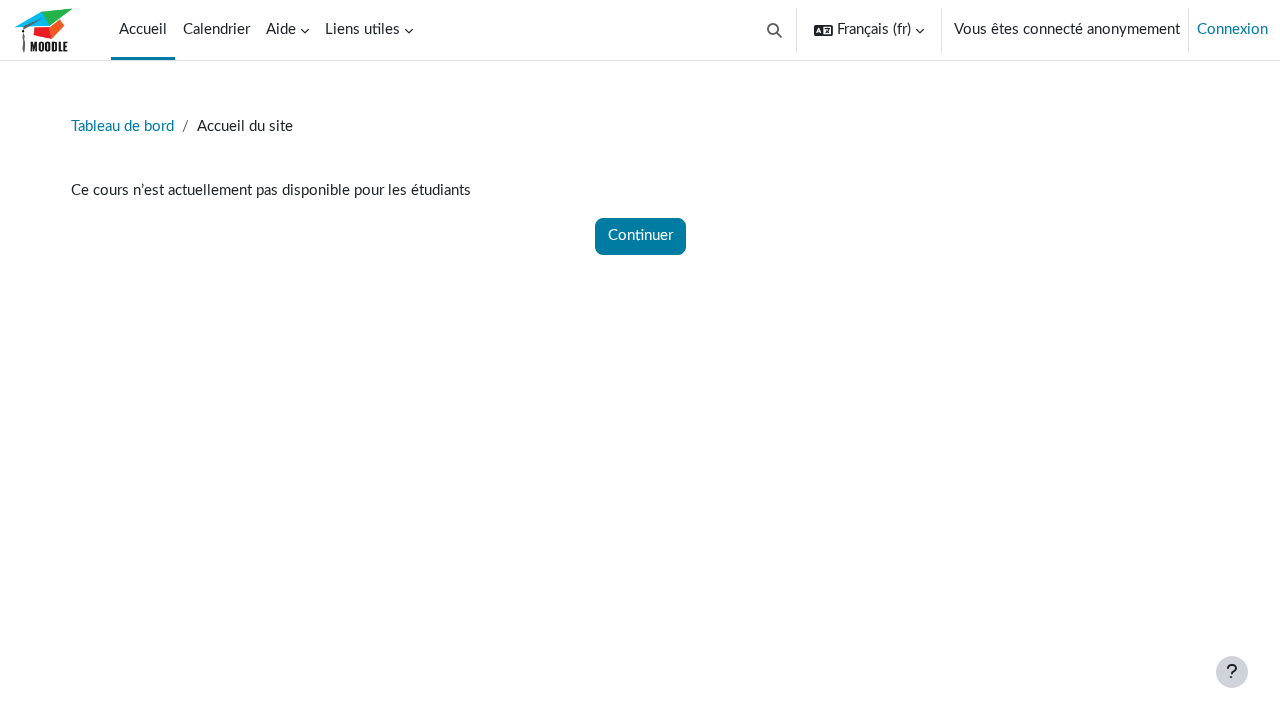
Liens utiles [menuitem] (362, 29)
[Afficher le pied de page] (1232, 672)
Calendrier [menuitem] (216, 29)
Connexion (1232, 29)
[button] (775, 30)
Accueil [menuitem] (143, 29)
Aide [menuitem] (281, 29)
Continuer (640, 235)
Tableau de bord (122, 126)
